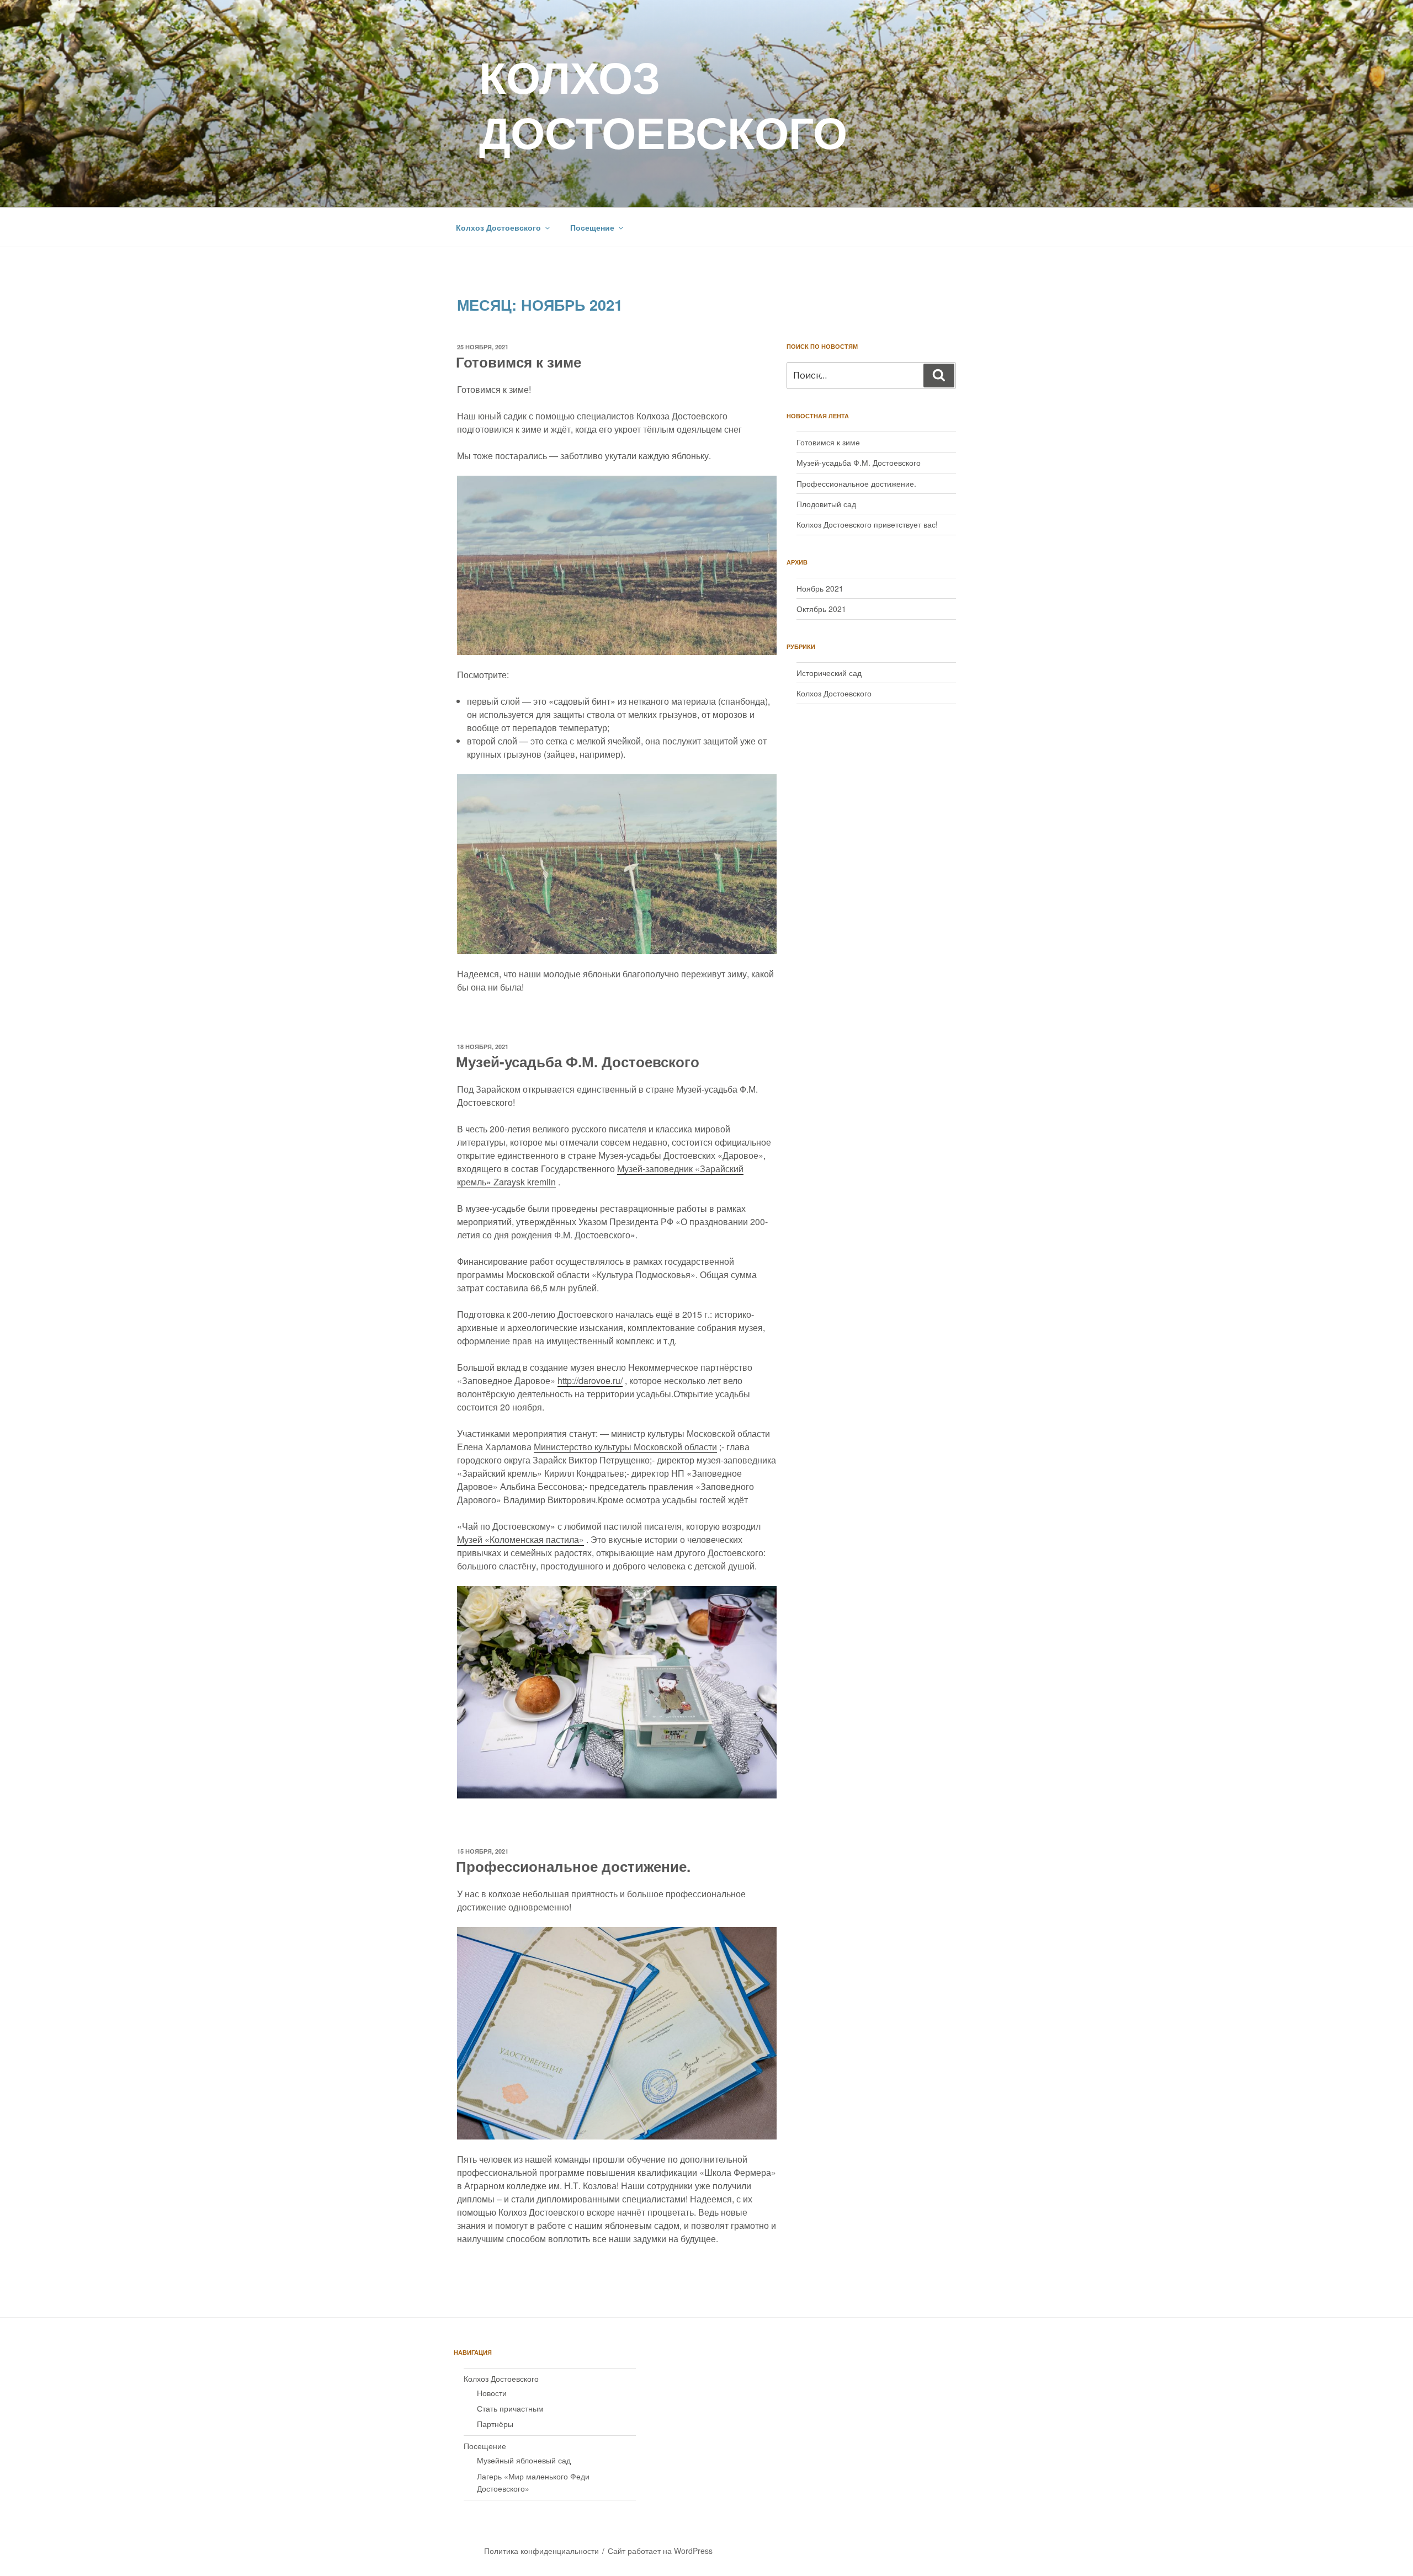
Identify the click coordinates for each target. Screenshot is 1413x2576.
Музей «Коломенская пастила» (520, 1539)
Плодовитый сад (826, 504)
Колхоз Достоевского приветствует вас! (867, 524)
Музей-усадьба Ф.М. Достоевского (578, 1061)
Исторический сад (829, 673)
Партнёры (495, 2424)
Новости (492, 2393)
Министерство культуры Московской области (625, 1447)
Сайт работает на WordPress (660, 2551)
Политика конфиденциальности (541, 2551)
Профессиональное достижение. (573, 1866)
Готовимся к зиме (519, 362)
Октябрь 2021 (821, 609)
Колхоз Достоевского (663, 103)
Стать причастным (510, 2408)
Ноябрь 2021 (820, 588)
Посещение (592, 227)
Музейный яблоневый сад (524, 2460)
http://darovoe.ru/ (590, 1380)
